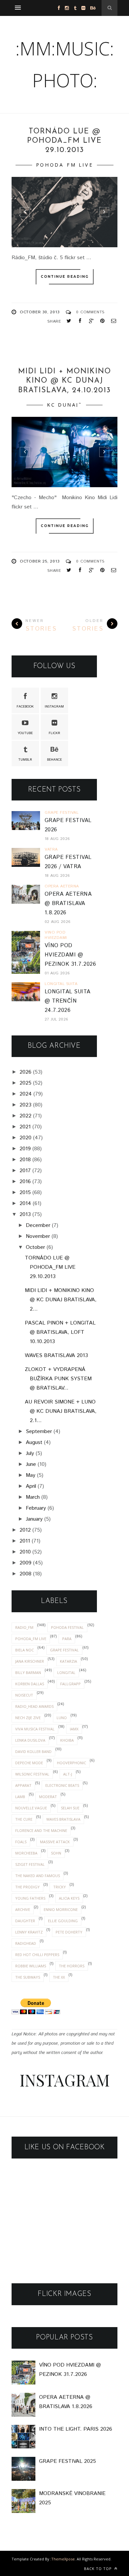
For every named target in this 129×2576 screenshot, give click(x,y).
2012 (25, 1530)
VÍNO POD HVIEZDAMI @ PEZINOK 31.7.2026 (70, 955)
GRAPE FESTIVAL (64, 1650)
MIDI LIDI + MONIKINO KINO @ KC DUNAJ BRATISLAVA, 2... (61, 1300)
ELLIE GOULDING (63, 1921)
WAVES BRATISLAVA (63, 1819)
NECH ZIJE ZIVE (28, 1718)
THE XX (59, 1977)
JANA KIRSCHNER (30, 1661)
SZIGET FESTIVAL (30, 1864)
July (30, 1453)
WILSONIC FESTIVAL (32, 1774)
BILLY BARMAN (28, 1672)
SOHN (56, 1853)
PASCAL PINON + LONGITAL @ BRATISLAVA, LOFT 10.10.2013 (60, 1332)
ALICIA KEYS (69, 1898)
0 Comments (90, 312)
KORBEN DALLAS (30, 1684)
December (38, 1225)
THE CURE (24, 1819)
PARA (67, 1639)
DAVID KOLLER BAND (33, 1751)
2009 (25, 1563)
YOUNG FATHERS (30, 1898)
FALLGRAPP (70, 1684)
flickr (54, 733)
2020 (25, 1138)
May (31, 1475)
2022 (25, 1116)
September (39, 1432)
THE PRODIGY (27, 1887)
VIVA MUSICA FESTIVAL (35, 1729)
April (31, 1486)
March (33, 1497)
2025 (25, 1083)
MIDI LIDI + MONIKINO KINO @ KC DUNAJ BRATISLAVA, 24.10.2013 (65, 381)
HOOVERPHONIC (71, 1763)
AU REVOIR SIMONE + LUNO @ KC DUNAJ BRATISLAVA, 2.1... (61, 1411)
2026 (25, 1072)
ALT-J (68, 1774)
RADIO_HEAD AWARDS (34, 1706)
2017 (25, 1171)
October (35, 1247)
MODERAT (48, 1797)
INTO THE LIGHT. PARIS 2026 (76, 2429)
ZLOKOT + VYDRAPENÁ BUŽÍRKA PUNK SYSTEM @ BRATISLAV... (58, 1379)
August (34, 1442)
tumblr (25, 760)
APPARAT (23, 1785)
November (38, 1236)
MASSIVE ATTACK (55, 1842)
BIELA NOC (24, 1650)
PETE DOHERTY (69, 1932)
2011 (25, 1541)
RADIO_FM (24, 1627)
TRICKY (60, 1887)
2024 (26, 1094)
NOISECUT (24, 1695)
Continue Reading (65, 277)
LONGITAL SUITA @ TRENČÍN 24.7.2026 (68, 1001)
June (31, 1464)
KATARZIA (68, 1661)
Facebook (25, 707)
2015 (25, 1193)
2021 (25, 1127)
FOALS (21, 1842)
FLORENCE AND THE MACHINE (41, 1830)
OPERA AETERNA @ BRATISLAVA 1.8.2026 (68, 904)
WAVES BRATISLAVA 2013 (56, 1356)
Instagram (54, 707)
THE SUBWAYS (28, 1977)
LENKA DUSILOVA (30, 1740)
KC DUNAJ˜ (64, 405)
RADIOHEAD (26, 1943)
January (34, 1519)
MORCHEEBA (26, 1853)
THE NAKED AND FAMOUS (38, 1876)
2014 (25, 1204)
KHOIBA (67, 1740)
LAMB (20, 1797)
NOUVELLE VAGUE (31, 1808)
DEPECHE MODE (29, 1763)
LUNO (62, 1718)
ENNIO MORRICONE (61, 1909)
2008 (25, 1574)
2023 (25, 1105)
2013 (25, 1214)
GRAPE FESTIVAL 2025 (67, 2461)
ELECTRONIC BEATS (62, 1785)
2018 (25, 1160)
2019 (25, 1149)
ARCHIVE (23, 1909)
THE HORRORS (72, 1966)
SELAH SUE (70, 1808)
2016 (25, 1182)
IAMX (74, 1729)
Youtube (25, 733)
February (36, 1508)
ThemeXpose (63, 2559)
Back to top (99, 2569)
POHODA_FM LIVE (64, 165)
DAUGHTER (25, 1921)
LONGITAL (66, 1672)
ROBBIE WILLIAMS (31, 1966)
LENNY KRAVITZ (29, 1932)
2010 (25, 1552)
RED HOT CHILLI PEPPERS (37, 1955)
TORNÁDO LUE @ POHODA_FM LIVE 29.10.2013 (64, 141)
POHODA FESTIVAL (67, 1627)
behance (54, 760)
